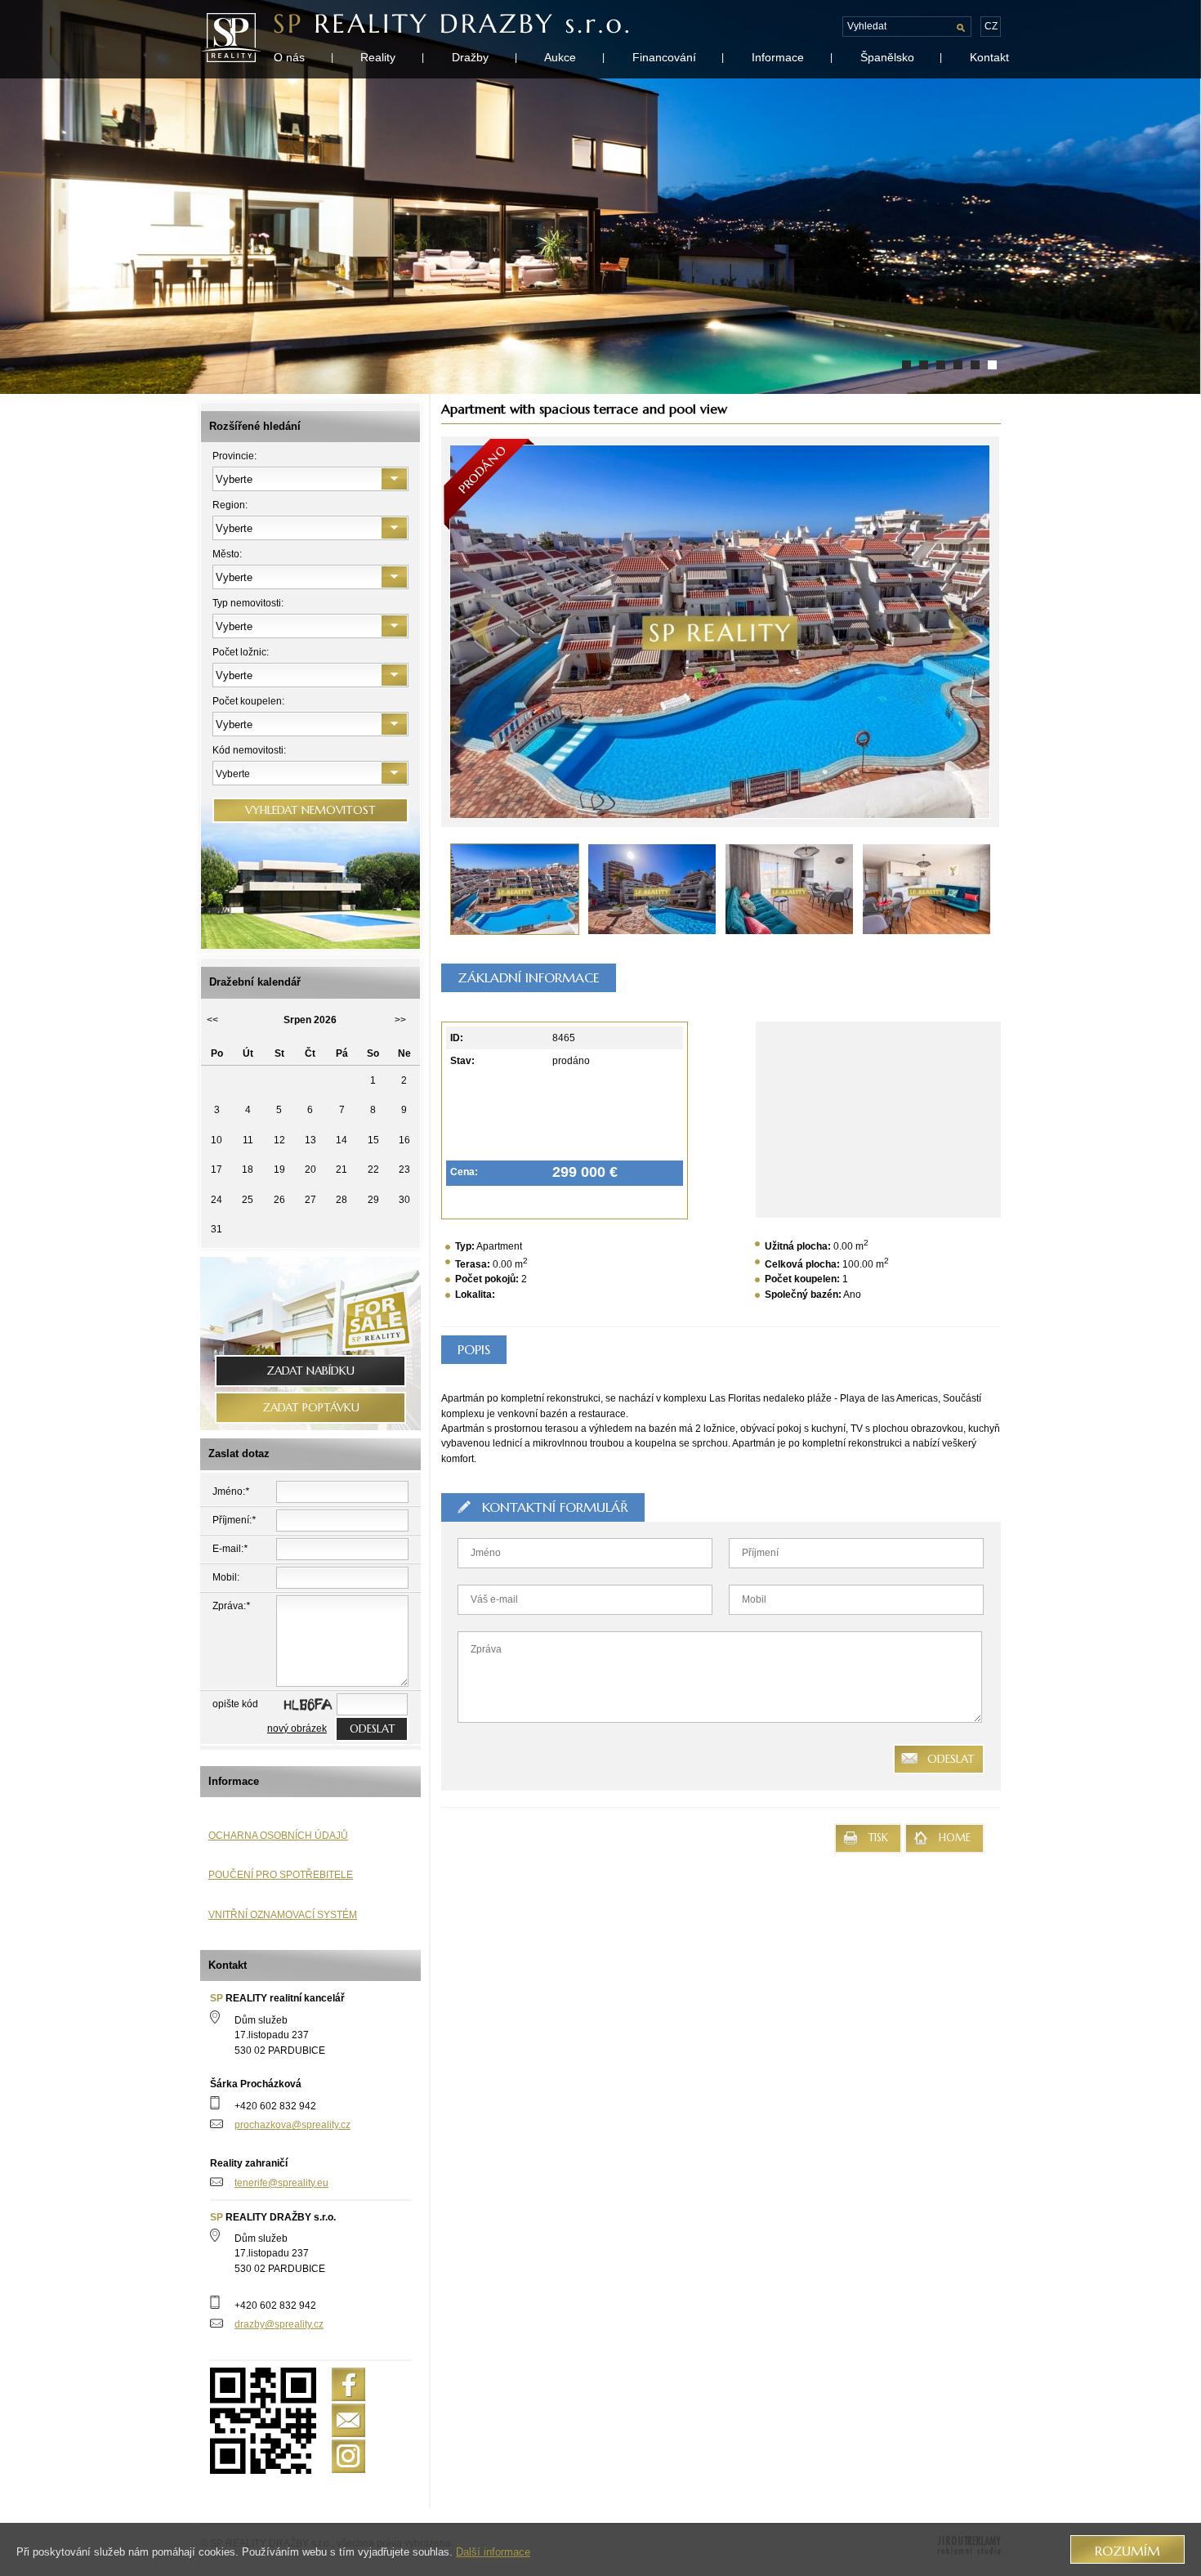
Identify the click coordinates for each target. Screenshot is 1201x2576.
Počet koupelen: (248, 701)
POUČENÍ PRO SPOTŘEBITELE (281, 1875)
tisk (878, 1838)
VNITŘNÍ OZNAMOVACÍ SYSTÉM (283, 1915)
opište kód (235, 1704)
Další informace (493, 2552)
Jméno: (231, 1491)
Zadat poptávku (311, 1408)
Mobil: (226, 1577)
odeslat (372, 1729)
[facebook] (348, 2384)
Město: (227, 554)
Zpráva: (231, 1606)
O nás (289, 57)
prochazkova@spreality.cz (292, 2125)
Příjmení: (234, 1520)
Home (955, 1838)
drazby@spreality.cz (279, 2324)
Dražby (470, 57)
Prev (585, 631)
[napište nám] (348, 2420)
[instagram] (348, 2456)
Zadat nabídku (310, 1371)
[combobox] (310, 774)
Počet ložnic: (241, 652)
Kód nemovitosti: (249, 750)
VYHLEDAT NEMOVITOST (310, 810)
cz (991, 26)
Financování (664, 57)
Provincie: (234, 456)
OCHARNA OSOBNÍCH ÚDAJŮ (278, 1836)
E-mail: (230, 1549)
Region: (230, 505)
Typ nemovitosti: (248, 603)
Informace (778, 57)
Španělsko (887, 57)
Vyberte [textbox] (233, 774)
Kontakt (989, 57)
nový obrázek (297, 1729)
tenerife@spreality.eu (281, 2183)
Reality (378, 57)
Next (855, 631)
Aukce (560, 57)
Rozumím (1127, 2551)
